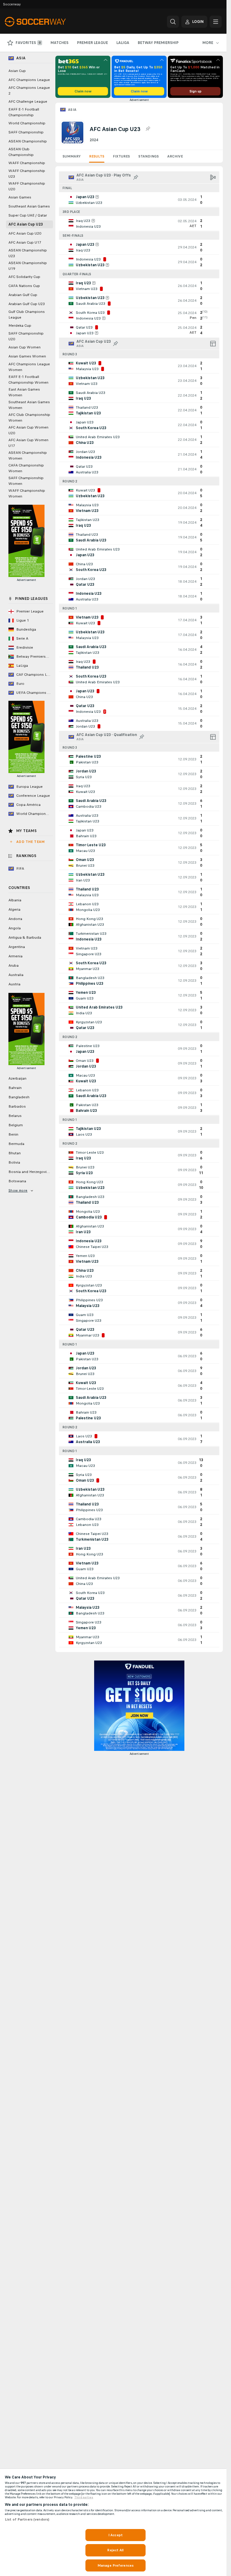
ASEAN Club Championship (21, 152)
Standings (149, 156)
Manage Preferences (115, 2565)
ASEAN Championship (28, 141)
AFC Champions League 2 (29, 90)
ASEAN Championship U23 (28, 253)
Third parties (84, 2497)
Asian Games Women (27, 356)
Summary (72, 156)
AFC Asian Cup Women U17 (28, 443)
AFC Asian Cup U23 (26, 224)
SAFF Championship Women (26, 481)
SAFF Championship (26, 132)
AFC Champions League (29, 80)
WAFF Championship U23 (27, 174)
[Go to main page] (46, 22)
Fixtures (121, 156)
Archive (175, 156)
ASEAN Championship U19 (28, 266)
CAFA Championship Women (26, 468)
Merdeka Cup (20, 326)
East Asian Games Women (24, 392)
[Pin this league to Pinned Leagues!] (148, 129)
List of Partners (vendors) (27, 2519)
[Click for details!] (139, 200)
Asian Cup (17, 71)
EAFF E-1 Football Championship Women (28, 380)
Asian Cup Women (25, 347)
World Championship (27, 123)
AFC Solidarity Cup (24, 277)
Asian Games (20, 197)
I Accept (115, 2535)
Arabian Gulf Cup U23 (27, 304)
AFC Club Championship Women (29, 418)
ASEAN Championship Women (28, 455)
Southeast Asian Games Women (29, 405)
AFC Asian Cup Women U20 (28, 430)
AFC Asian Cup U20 (25, 233)
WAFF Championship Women (27, 493)
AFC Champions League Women (29, 367)
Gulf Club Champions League (27, 315)
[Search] (173, 22)
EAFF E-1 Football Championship (24, 112)
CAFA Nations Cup (24, 286)
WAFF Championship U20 (27, 186)
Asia (72, 110)
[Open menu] (216, 22)
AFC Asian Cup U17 (25, 242)
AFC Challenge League (28, 101)
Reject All (115, 2550)
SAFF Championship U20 (26, 336)
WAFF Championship (27, 163)
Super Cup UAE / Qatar (28, 215)
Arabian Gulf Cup (23, 295)
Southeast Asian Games (29, 206)
